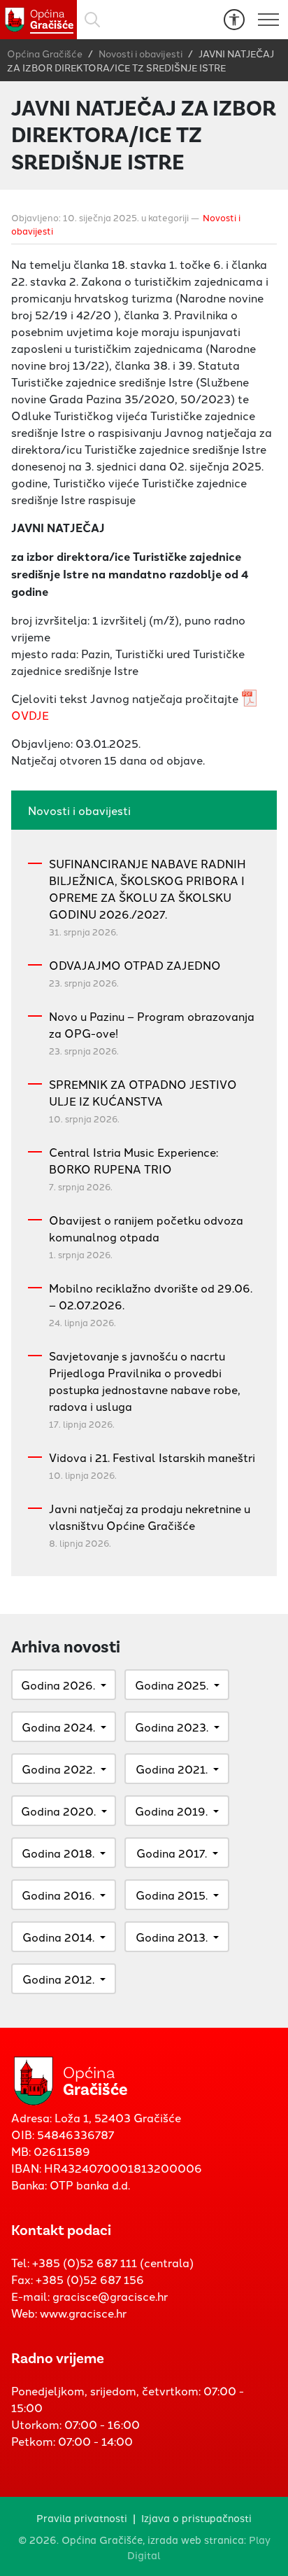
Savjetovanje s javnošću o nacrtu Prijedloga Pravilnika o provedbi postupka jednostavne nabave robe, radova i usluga (145, 1381)
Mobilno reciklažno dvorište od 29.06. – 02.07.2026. (151, 1296)
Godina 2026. (58, 1685)
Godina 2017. (172, 1853)
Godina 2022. (58, 1769)
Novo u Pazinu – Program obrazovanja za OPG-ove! (152, 1024)
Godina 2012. (58, 1979)
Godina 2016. (58, 1895)
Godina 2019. (171, 1811)
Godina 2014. (58, 1937)
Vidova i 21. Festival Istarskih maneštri (152, 1457)
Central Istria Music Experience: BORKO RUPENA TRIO (134, 1160)
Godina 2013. (172, 1937)
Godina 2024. (58, 1727)
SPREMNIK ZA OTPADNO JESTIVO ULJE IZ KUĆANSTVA (143, 1092)
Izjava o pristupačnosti (196, 2518)
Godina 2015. (172, 1895)
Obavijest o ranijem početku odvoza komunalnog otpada (146, 1228)
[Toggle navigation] (268, 20)
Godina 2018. (58, 1853)
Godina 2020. (58, 1811)
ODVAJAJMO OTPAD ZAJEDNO (135, 965)
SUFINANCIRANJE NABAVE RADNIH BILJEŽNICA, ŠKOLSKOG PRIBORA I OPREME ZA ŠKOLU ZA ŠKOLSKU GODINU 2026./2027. (147, 889)
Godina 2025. (172, 1685)
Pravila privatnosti (82, 2518)
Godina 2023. (172, 1727)
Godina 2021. (172, 1769)
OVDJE (30, 715)
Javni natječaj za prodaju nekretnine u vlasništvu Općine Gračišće (150, 1517)
